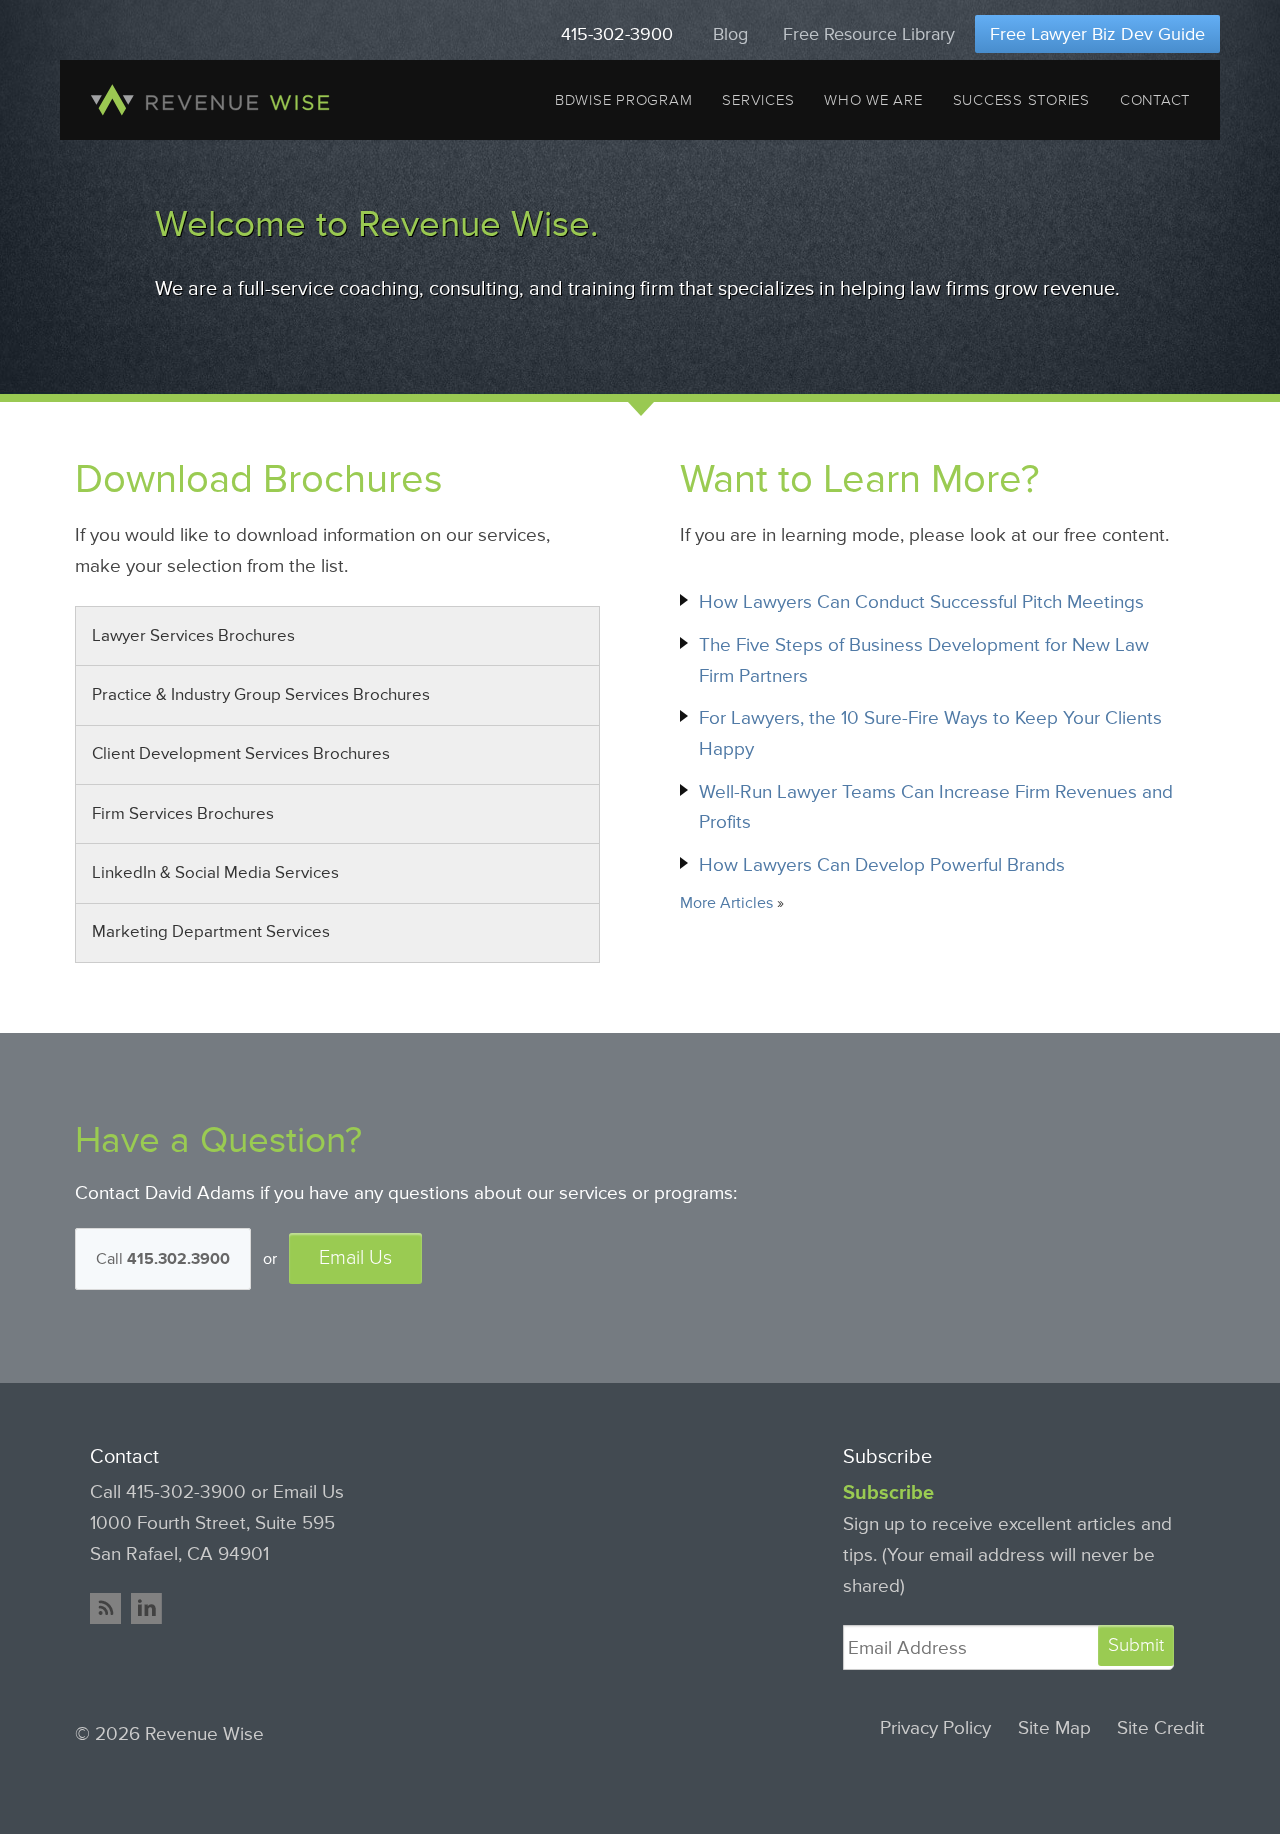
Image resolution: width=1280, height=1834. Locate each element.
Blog (730, 34)
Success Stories (1021, 100)
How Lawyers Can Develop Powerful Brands (882, 865)
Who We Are (873, 100)
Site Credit (1161, 1728)
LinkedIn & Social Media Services (215, 873)
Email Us (355, 1258)
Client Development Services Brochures (241, 754)
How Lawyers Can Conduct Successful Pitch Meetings (921, 602)
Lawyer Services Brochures (193, 636)
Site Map (1054, 1728)
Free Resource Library (869, 34)
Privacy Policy (935, 1728)
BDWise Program (623, 100)
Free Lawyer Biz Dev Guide (1097, 34)
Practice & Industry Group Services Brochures (261, 695)
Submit (1136, 1645)
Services (758, 100)
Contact (1155, 100)
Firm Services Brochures (183, 814)
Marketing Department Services (211, 932)
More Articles (726, 903)
